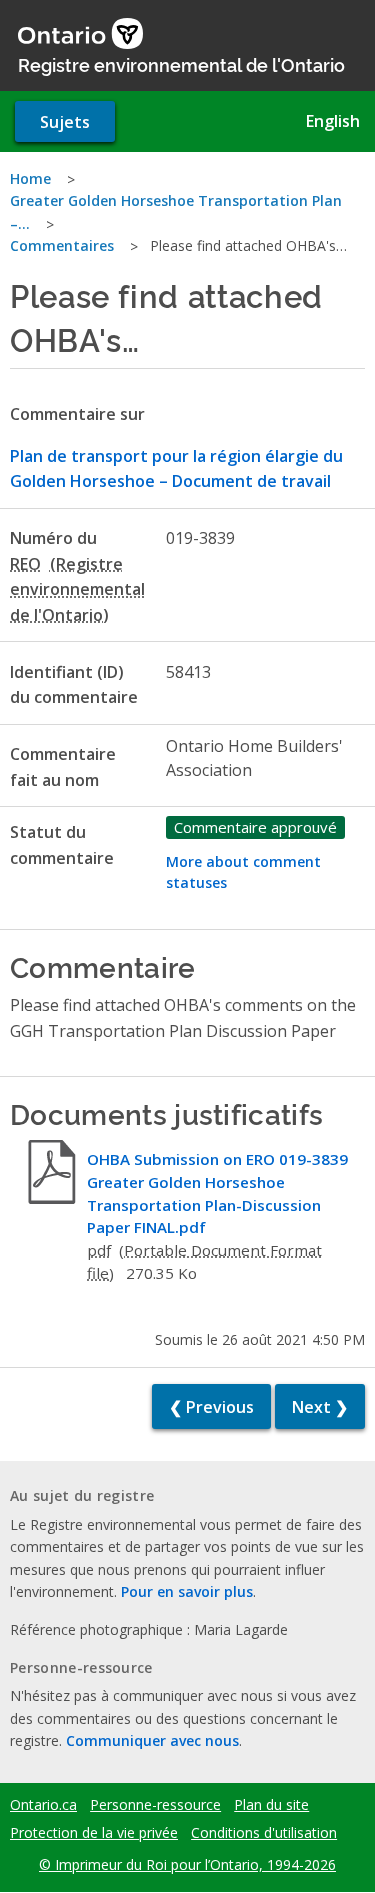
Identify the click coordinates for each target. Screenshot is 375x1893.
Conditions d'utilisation (264, 1833)
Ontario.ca (43, 1805)
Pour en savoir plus (187, 1591)
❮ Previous (211, 1407)
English (333, 121)
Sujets (65, 122)
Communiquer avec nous (152, 1740)
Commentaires (62, 245)
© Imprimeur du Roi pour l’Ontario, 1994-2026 (187, 1864)
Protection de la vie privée (94, 1833)
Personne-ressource (155, 1805)
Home (30, 178)
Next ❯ (320, 1407)
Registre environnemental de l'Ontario (181, 64)
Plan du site (271, 1805)
